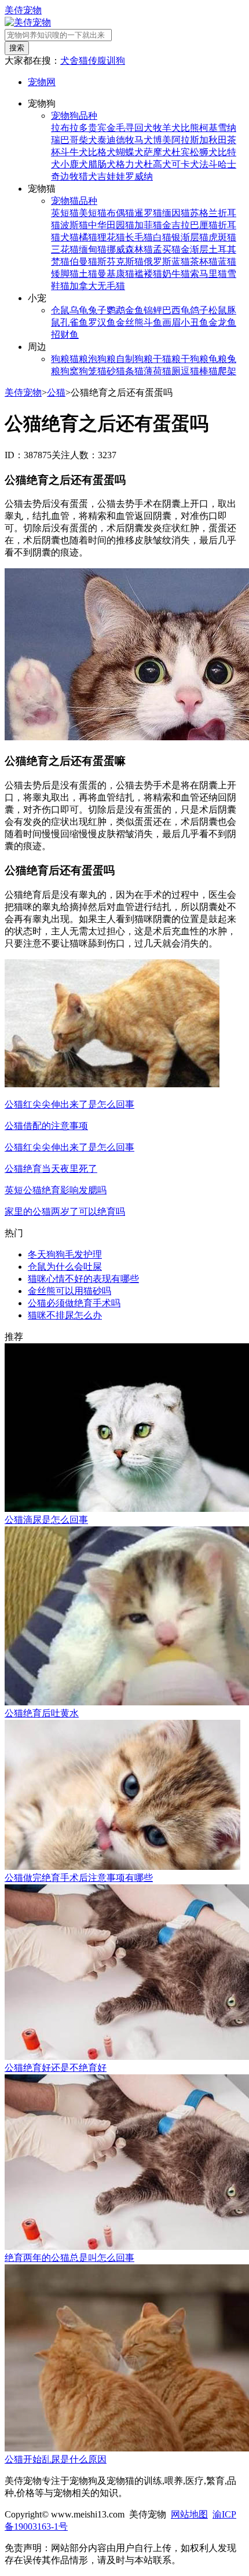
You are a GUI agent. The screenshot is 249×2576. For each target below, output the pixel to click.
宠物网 (42, 82)
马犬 (144, 140)
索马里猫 (208, 274)
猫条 (125, 371)
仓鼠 (60, 310)
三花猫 (65, 249)
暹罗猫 (148, 213)
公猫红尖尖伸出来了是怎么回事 (69, 1104)
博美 (162, 140)
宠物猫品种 (74, 201)
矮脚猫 (65, 274)
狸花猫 (111, 237)
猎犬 (88, 176)
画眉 (171, 322)
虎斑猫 (222, 237)
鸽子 (199, 310)
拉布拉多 (69, 128)
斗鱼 (153, 322)
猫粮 (79, 359)
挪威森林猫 (130, 249)
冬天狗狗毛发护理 (65, 1254)
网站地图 (189, 2514)
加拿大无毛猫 (97, 286)
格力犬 (130, 164)
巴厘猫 (204, 225)
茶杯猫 (204, 262)
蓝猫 (227, 262)
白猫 (162, 237)
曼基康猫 (116, 274)
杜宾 (181, 152)
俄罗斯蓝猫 (167, 262)
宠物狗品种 (74, 116)
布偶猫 (120, 213)
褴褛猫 (148, 274)
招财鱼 (65, 335)
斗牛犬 (74, 152)
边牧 (69, 176)
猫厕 (171, 371)
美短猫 (93, 213)
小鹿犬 (74, 164)
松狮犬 (204, 152)
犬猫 (69, 237)
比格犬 (102, 152)
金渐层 (195, 249)
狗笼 (88, 371)
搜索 (17, 48)
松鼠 (218, 310)
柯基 (208, 128)
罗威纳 (139, 176)
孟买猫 (167, 249)
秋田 (218, 140)
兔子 (97, 310)
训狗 (116, 61)
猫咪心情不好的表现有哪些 (83, 1279)
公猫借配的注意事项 (46, 1126)
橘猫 (88, 237)
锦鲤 (153, 310)
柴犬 (88, 140)
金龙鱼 (222, 322)
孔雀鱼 (74, 322)
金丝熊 (130, 322)
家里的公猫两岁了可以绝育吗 (65, 1212)
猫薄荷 (148, 371)
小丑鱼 (195, 322)
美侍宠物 (23, 10)
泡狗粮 (102, 359)
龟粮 (218, 359)
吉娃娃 (111, 176)
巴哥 (69, 140)
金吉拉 (176, 225)
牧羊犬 (167, 128)
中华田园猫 (111, 225)
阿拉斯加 (190, 140)
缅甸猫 (93, 249)
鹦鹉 (116, 310)
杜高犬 (158, 164)
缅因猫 (176, 213)
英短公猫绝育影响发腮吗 (56, 1190)
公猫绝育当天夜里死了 (51, 1169)
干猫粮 (167, 359)
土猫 (88, 274)
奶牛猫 (176, 274)
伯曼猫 (83, 262)
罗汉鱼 (102, 322)
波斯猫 (74, 225)
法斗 (208, 164)
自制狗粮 (134, 359)
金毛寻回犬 (130, 128)
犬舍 (69, 61)
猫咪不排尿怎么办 (65, 1315)
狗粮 (60, 359)
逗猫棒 (195, 371)
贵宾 (97, 128)
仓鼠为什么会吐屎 (65, 1267)
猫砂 (107, 371)
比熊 (190, 128)
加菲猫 (148, 225)
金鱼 (134, 310)
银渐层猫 (190, 237)
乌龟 (79, 310)
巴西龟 (176, 310)
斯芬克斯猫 (120, 262)
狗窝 (69, 371)
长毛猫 (139, 237)
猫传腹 (93, 61)
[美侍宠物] (28, 22)
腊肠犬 (102, 164)
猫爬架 (222, 371)
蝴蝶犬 (130, 152)
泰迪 (107, 140)
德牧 (125, 140)
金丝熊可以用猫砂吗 (69, 1291)
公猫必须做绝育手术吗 (74, 1303)
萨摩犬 (158, 152)
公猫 (56, 392)
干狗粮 (195, 359)
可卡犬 (185, 164)
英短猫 (65, 213)
